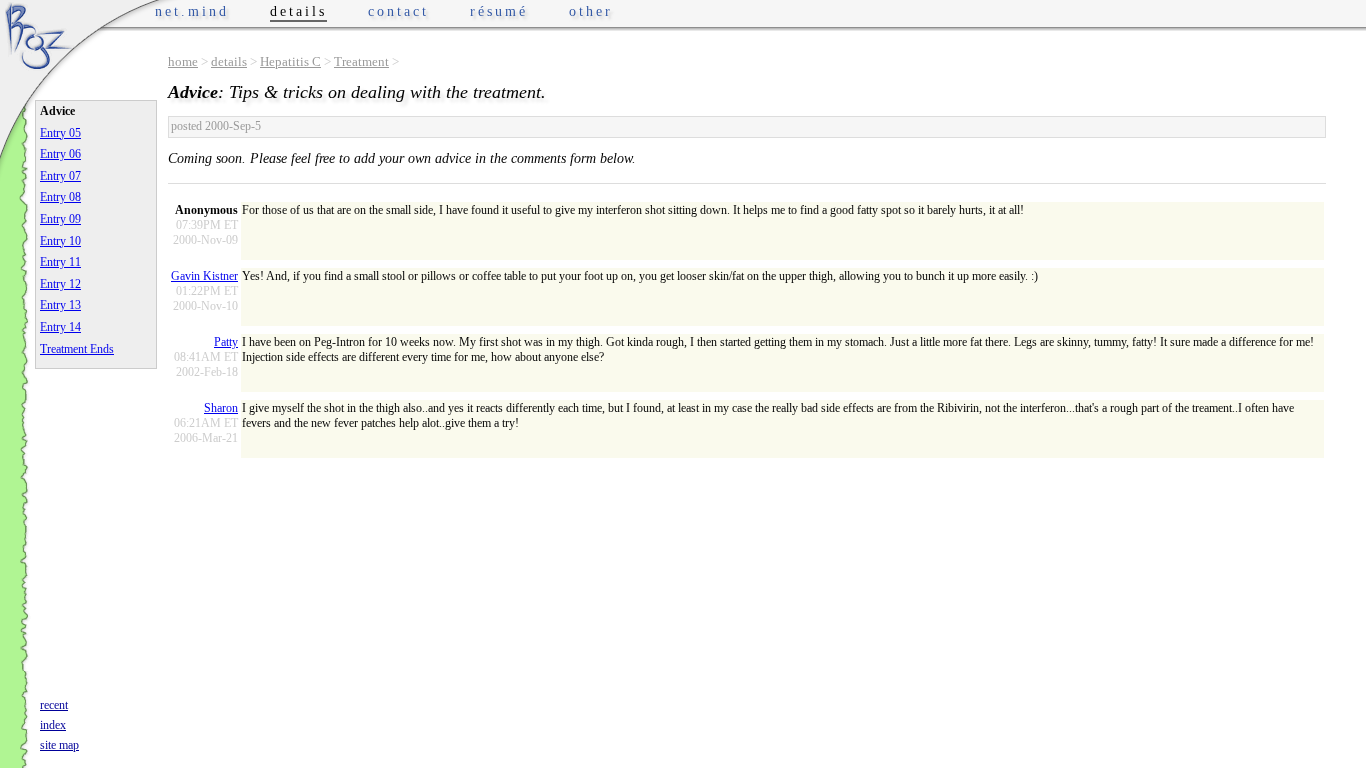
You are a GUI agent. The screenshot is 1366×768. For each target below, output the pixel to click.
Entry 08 (60, 197)
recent (54, 705)
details (229, 61)
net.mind (192, 11)
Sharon (221, 408)
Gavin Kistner (204, 276)
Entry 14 (60, 327)
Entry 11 (60, 262)
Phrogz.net (37, 35)
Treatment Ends (77, 349)
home (183, 61)
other (591, 11)
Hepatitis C (290, 61)
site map (59, 745)
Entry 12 (60, 284)
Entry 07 (60, 176)
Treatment (361, 61)
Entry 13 (60, 305)
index (53, 725)
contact (398, 11)
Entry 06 (60, 154)
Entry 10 (60, 241)
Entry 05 (60, 133)
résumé (499, 11)
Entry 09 (60, 219)
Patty (226, 342)
